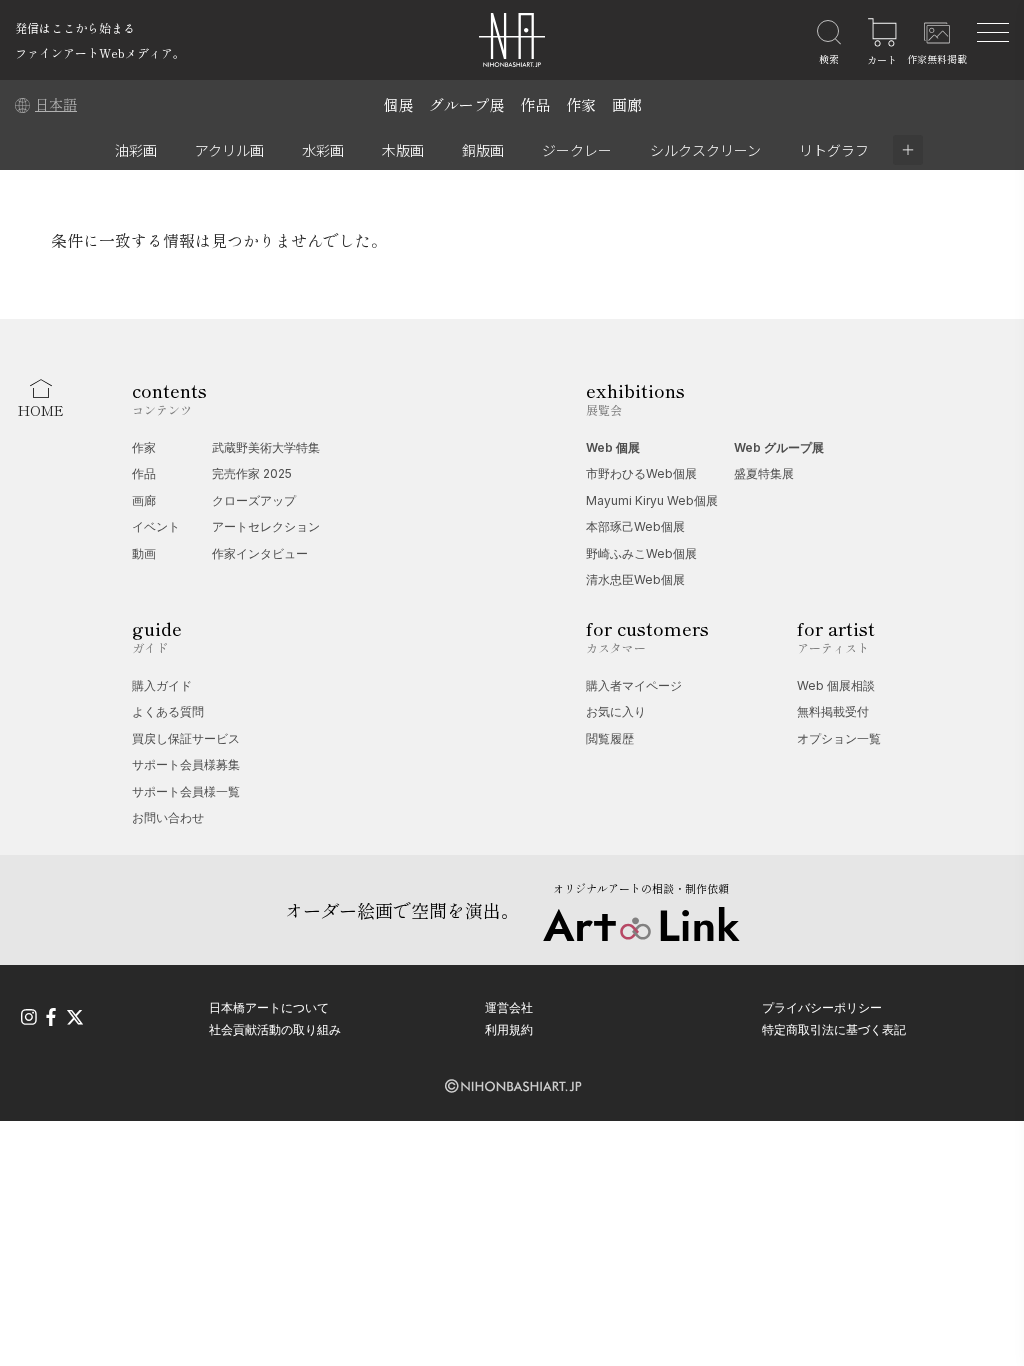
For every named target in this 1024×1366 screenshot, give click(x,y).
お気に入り (616, 711)
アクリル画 (229, 150)
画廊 (627, 104)
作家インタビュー (260, 553)
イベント (156, 526)
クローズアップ (254, 500)
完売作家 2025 (252, 473)
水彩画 (323, 150)
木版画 (403, 150)
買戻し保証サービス (186, 738)
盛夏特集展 (764, 473)
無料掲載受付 (833, 711)
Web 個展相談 (836, 685)
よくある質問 (168, 711)
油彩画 (136, 150)
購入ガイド (162, 685)
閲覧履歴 (610, 738)
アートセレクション (266, 526)
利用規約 (509, 1029)
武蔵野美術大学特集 (266, 447)
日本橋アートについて (269, 1007)
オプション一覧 (839, 738)
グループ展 (466, 104)
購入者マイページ (634, 685)
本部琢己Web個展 (635, 526)
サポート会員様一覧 (186, 791)
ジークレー (577, 150)
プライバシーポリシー (822, 1007)
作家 (581, 104)
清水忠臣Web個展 (635, 579)
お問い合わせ (168, 817)
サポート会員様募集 (186, 764)
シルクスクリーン (705, 150)
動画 (144, 553)
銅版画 (483, 150)
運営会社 (509, 1007)
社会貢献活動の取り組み (275, 1029)
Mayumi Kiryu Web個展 (652, 500)
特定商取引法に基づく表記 (834, 1029)
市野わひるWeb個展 (641, 473)
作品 (535, 104)
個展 (398, 104)
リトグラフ (834, 150)
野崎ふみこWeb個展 (641, 553)
